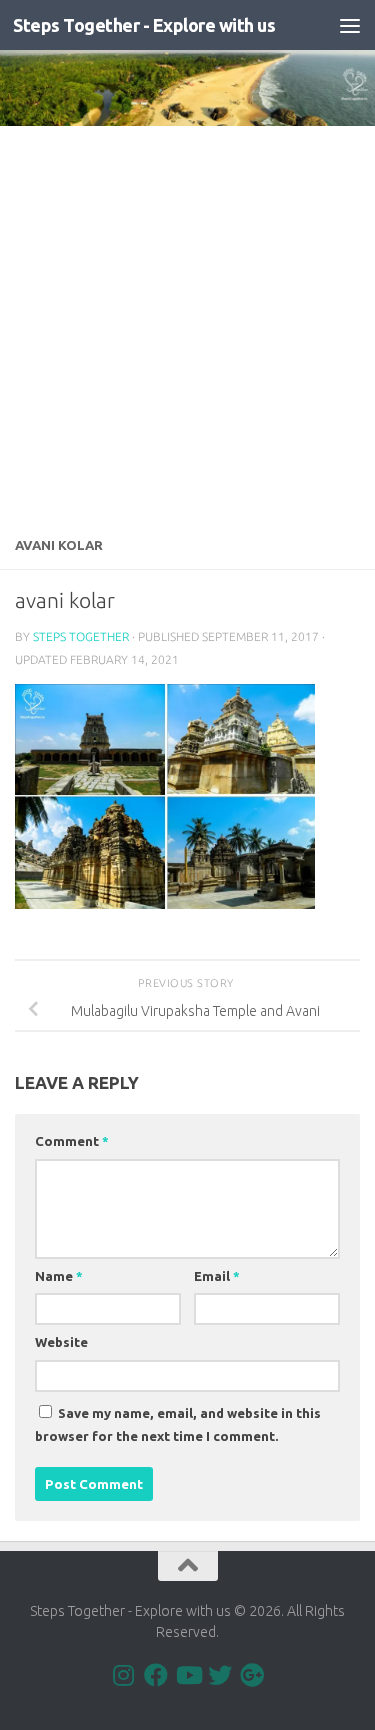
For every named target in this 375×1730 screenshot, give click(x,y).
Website (61, 1342)
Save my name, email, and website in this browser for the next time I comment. (178, 1424)
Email (217, 1276)
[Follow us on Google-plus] (252, 1675)
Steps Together (81, 636)
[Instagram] (124, 1675)
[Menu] (350, 25)
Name (59, 1276)
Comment (72, 1141)
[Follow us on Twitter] (220, 1675)
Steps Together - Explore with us (144, 25)
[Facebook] (156, 1675)
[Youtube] (188, 1675)
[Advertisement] (187, 323)
